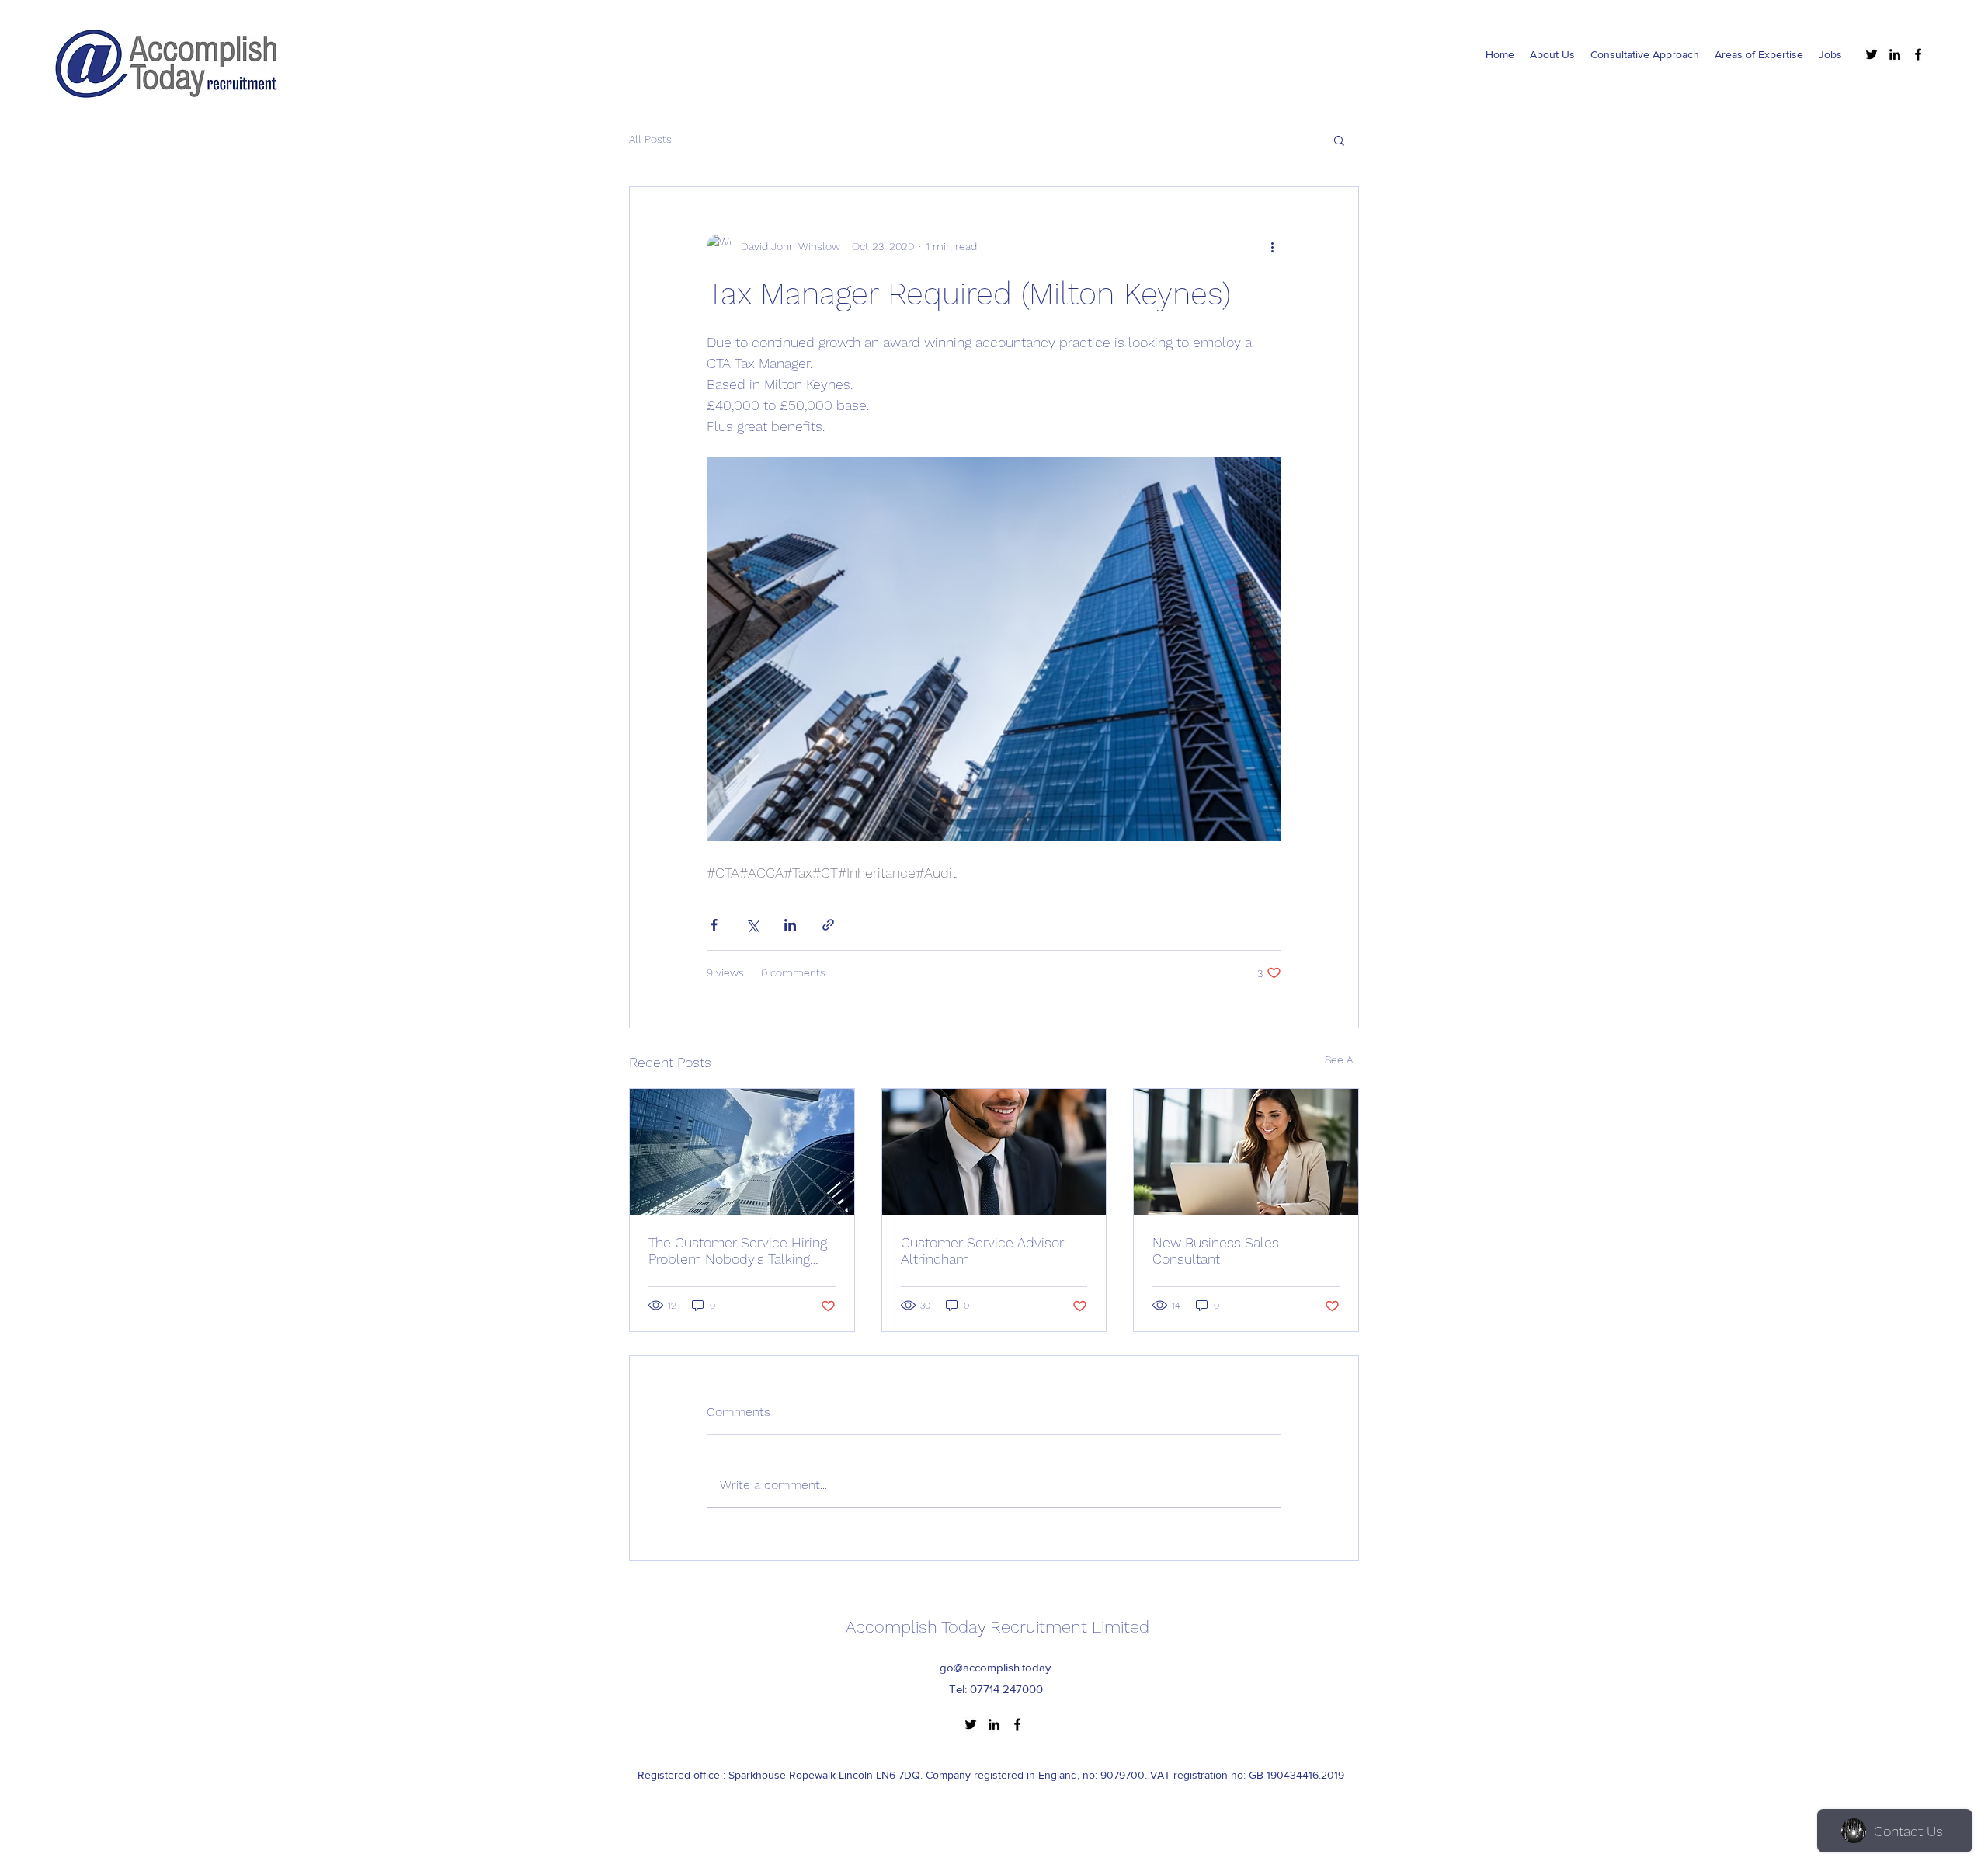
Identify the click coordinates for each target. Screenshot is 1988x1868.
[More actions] (1272, 246)
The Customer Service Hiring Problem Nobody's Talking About (738, 1251)
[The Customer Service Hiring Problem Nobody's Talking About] (742, 1152)
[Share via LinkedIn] (790, 925)
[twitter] (1872, 54)
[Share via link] (828, 925)
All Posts (650, 139)
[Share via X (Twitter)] (752, 925)
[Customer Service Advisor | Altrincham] (994, 1152)
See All (1342, 1059)
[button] (1339, 140)
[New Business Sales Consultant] (1246, 1152)
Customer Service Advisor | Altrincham (985, 1251)
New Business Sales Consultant (1216, 1251)
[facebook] (1918, 54)
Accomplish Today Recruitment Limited (997, 1627)
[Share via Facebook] (714, 925)
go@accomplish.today (995, 1667)
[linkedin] (1895, 54)
